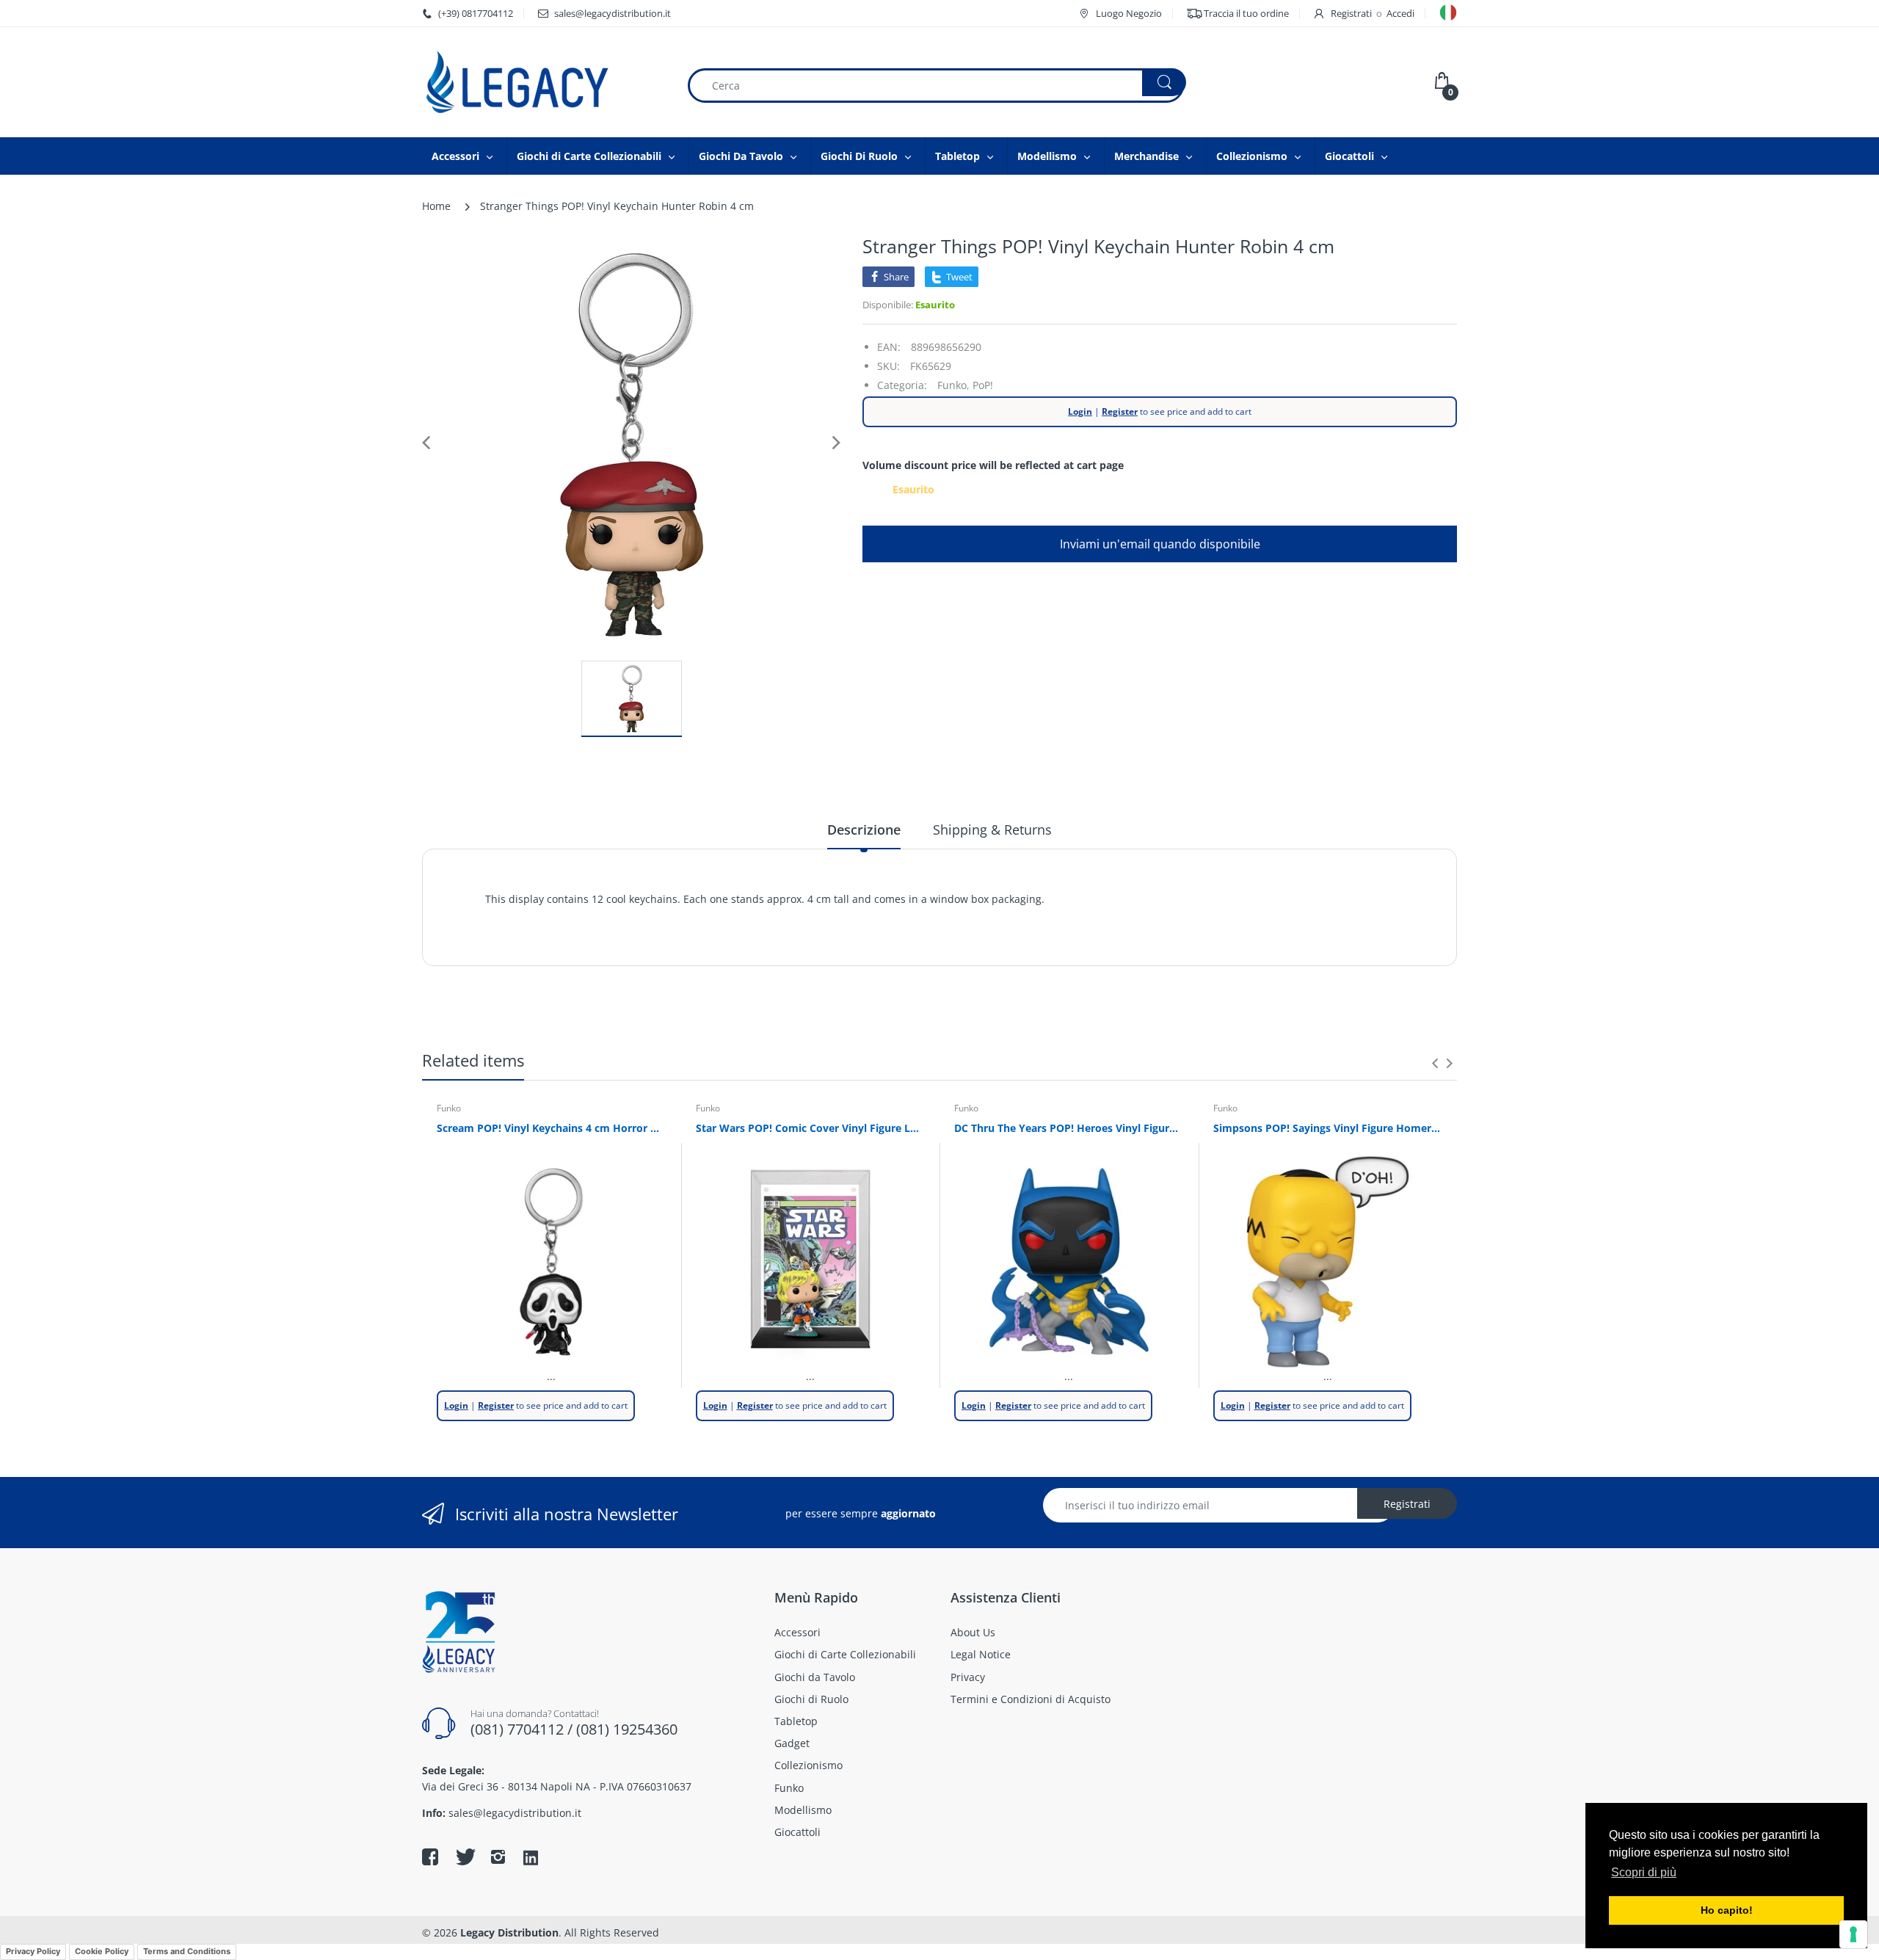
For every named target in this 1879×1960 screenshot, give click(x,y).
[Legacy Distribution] (543, 82)
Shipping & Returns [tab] (992, 830)
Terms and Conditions (187, 1951)
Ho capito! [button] (1727, 1910)
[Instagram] (498, 1856)
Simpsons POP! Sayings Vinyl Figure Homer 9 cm (1328, 1128)
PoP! (983, 385)
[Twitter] (464, 1856)
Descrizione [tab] (864, 830)
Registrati (1351, 13)
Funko (449, 1108)
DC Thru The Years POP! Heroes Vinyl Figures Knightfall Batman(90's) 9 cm (1069, 1128)
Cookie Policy (102, 1951)
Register (1120, 411)
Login (1080, 411)
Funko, (953, 385)
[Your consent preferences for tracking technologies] (1853, 1934)
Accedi (1400, 13)
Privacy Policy (33, 1951)
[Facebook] (430, 1856)
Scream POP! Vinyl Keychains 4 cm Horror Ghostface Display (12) (552, 1128)
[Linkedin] (531, 1859)
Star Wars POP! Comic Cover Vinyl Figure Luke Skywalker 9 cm (811, 1128)
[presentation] (1435, 1063)
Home (436, 206)
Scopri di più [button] (1644, 1872)
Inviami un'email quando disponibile (1160, 544)
